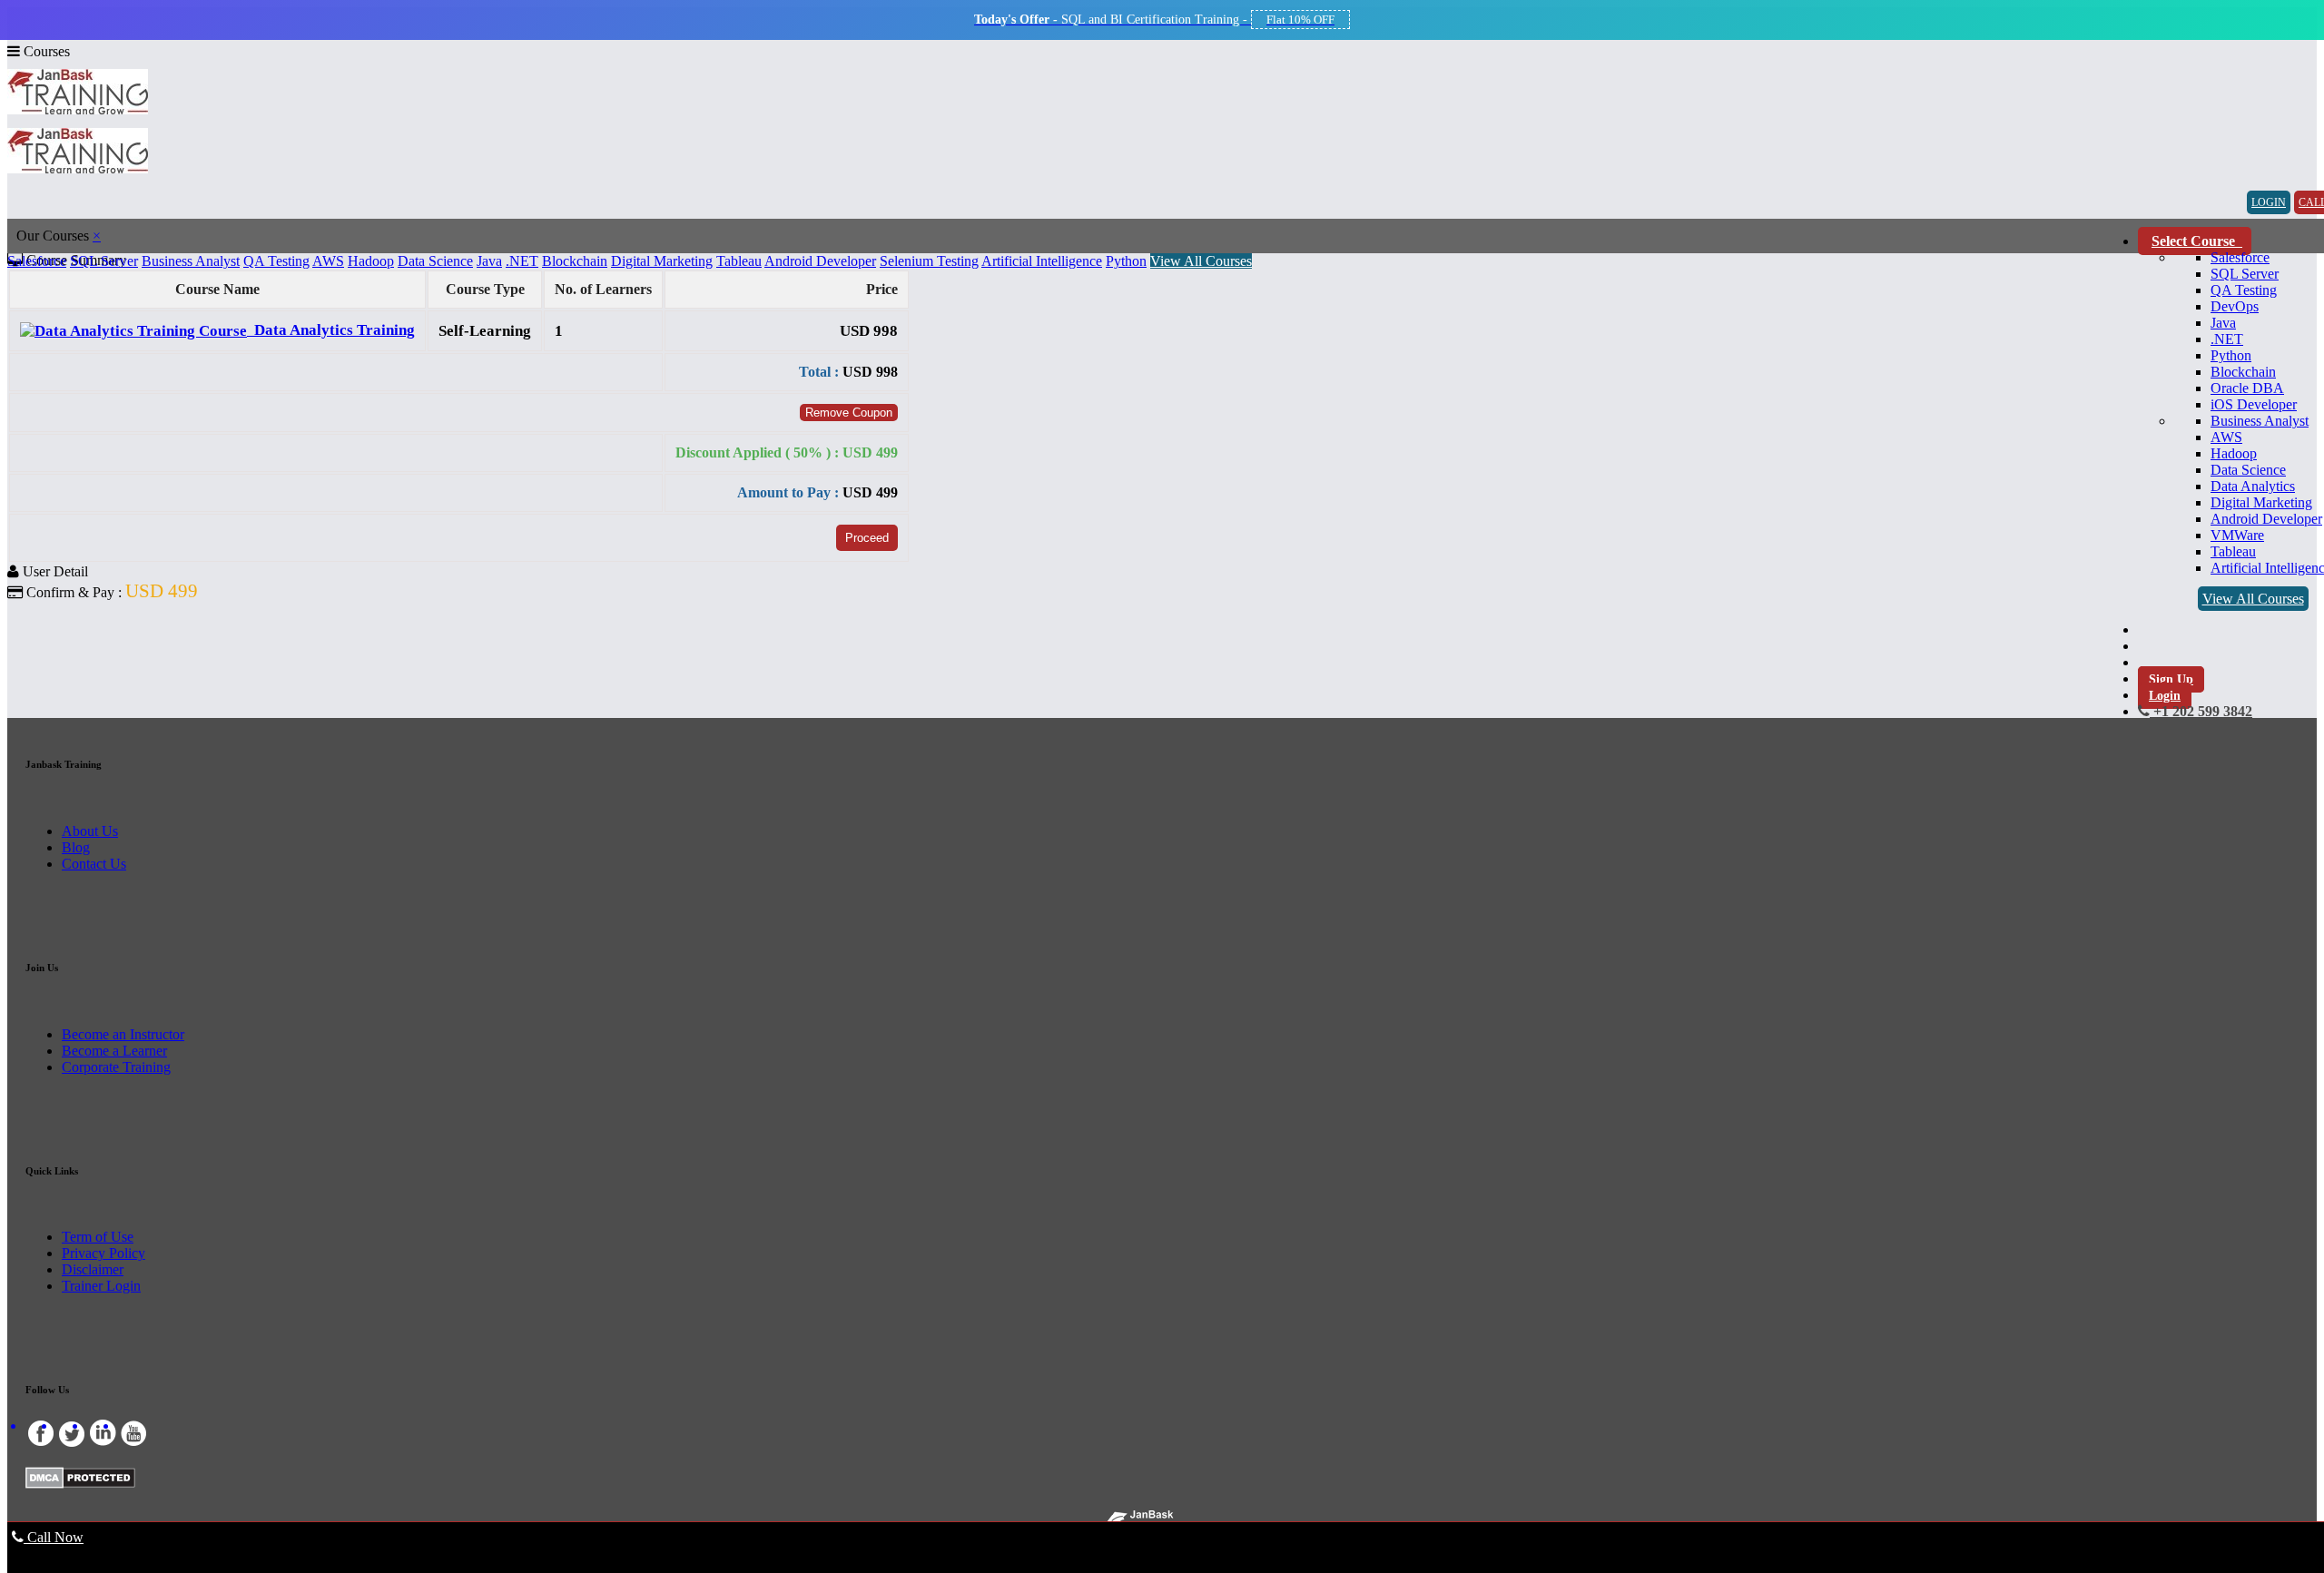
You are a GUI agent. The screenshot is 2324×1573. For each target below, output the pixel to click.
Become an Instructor (123, 1034)
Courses (45, 51)
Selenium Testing (929, 261)
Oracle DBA (2247, 388)
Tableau (2233, 551)
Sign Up (2171, 679)
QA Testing (2244, 290)
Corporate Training (116, 1067)
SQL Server (2245, 274)
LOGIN (2269, 202)
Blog (76, 847)
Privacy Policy (103, 1253)
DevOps (2235, 306)
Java (2223, 323)
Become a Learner (114, 1051)
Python (2231, 355)
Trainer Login (101, 1286)
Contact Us (94, 864)
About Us (90, 831)
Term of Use (98, 1237)
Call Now (54, 1537)
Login (2165, 696)
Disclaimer (93, 1269)
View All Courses (2253, 599)
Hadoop (2234, 453)
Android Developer (2266, 519)
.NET (2227, 339)
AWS (2226, 437)
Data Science (2248, 470)
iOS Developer (2254, 404)
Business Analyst (2260, 421)
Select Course (2195, 241)
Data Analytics (2253, 486)
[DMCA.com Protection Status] (80, 1484)
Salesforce (2240, 257)
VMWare (2237, 535)
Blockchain (2243, 372)
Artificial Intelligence (1042, 261)
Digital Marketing (2261, 502)
